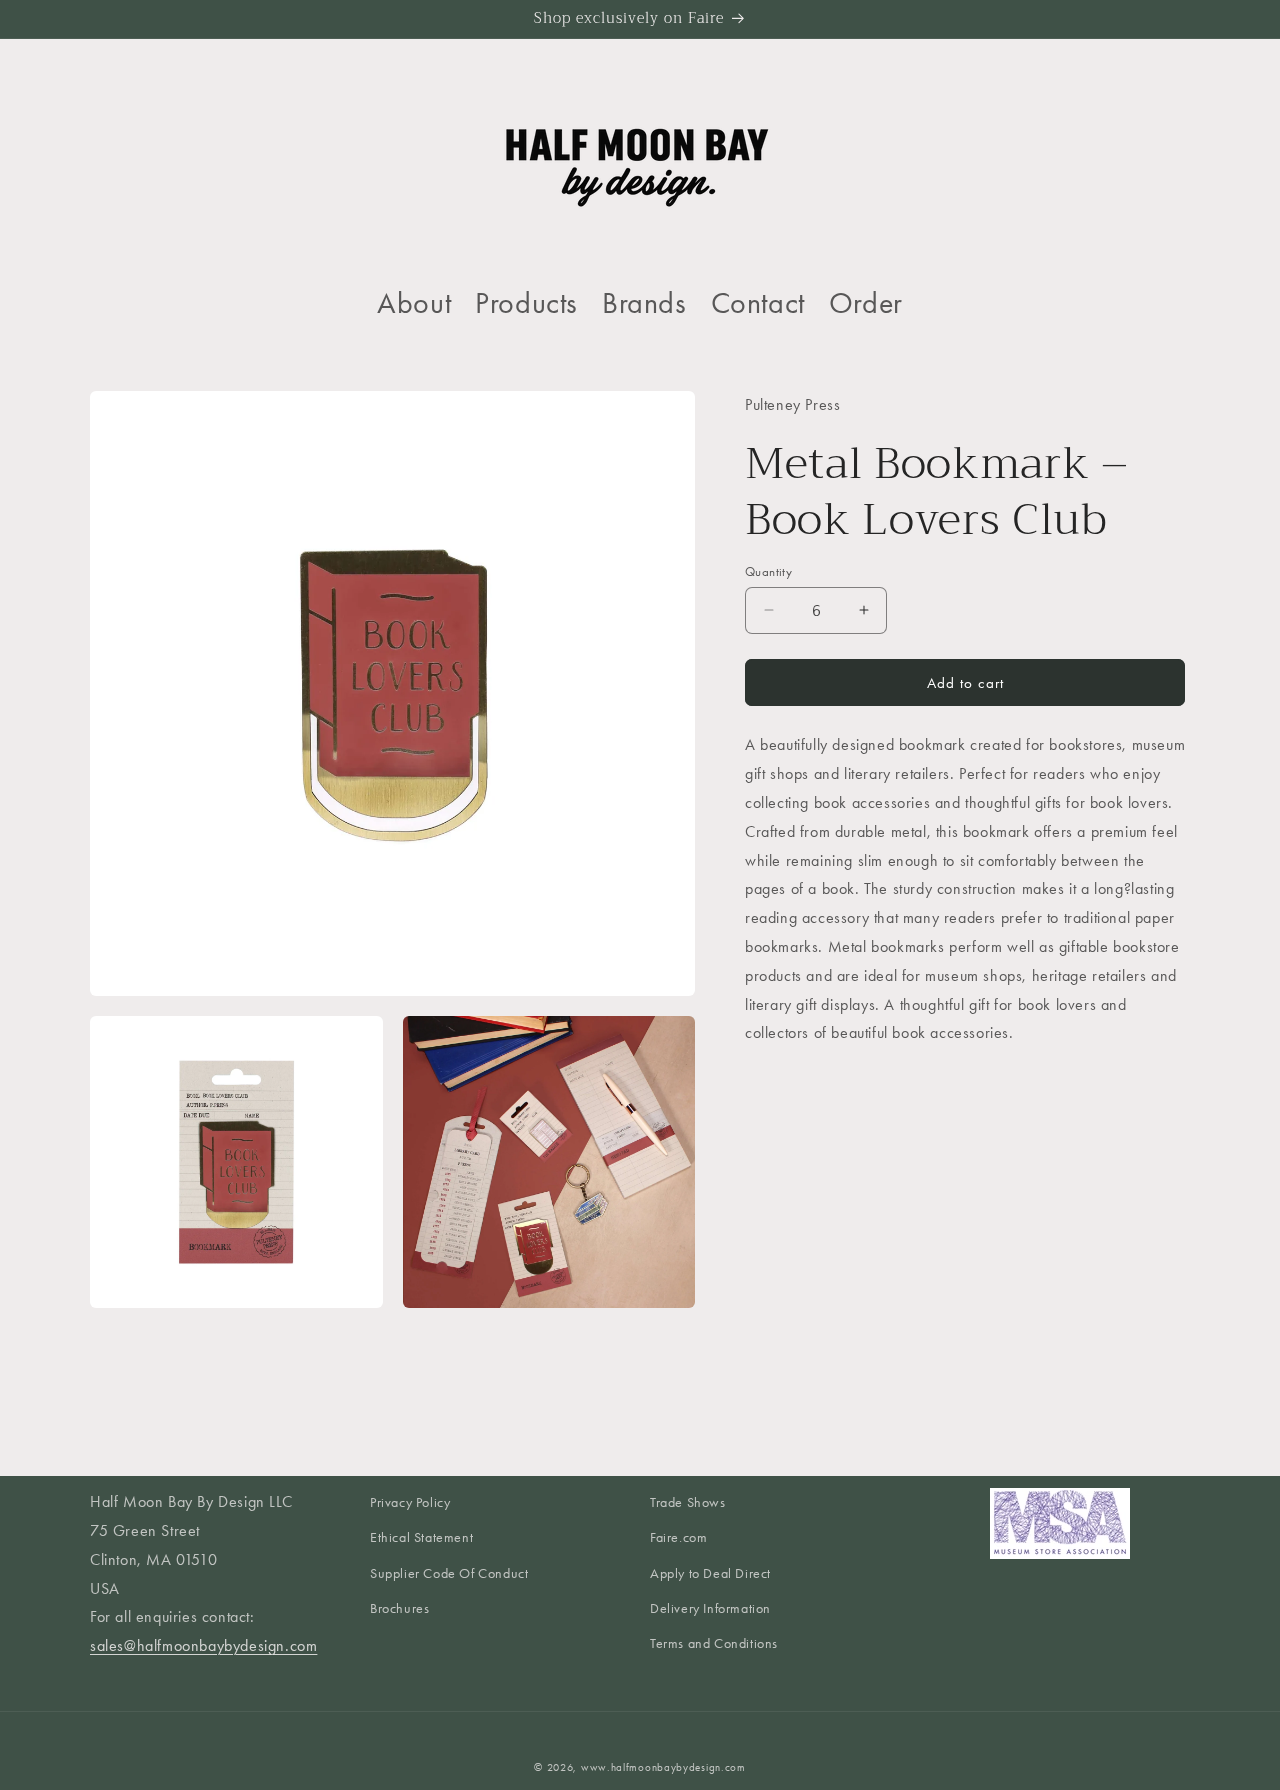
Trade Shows (688, 1502)
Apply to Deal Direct (710, 1573)
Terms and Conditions (714, 1643)
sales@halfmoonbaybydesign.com (203, 1645)
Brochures (399, 1608)
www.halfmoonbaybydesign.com (663, 1767)
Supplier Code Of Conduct (449, 1573)
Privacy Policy (410, 1502)
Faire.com (678, 1538)
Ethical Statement (421, 1538)
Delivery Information (710, 1608)
